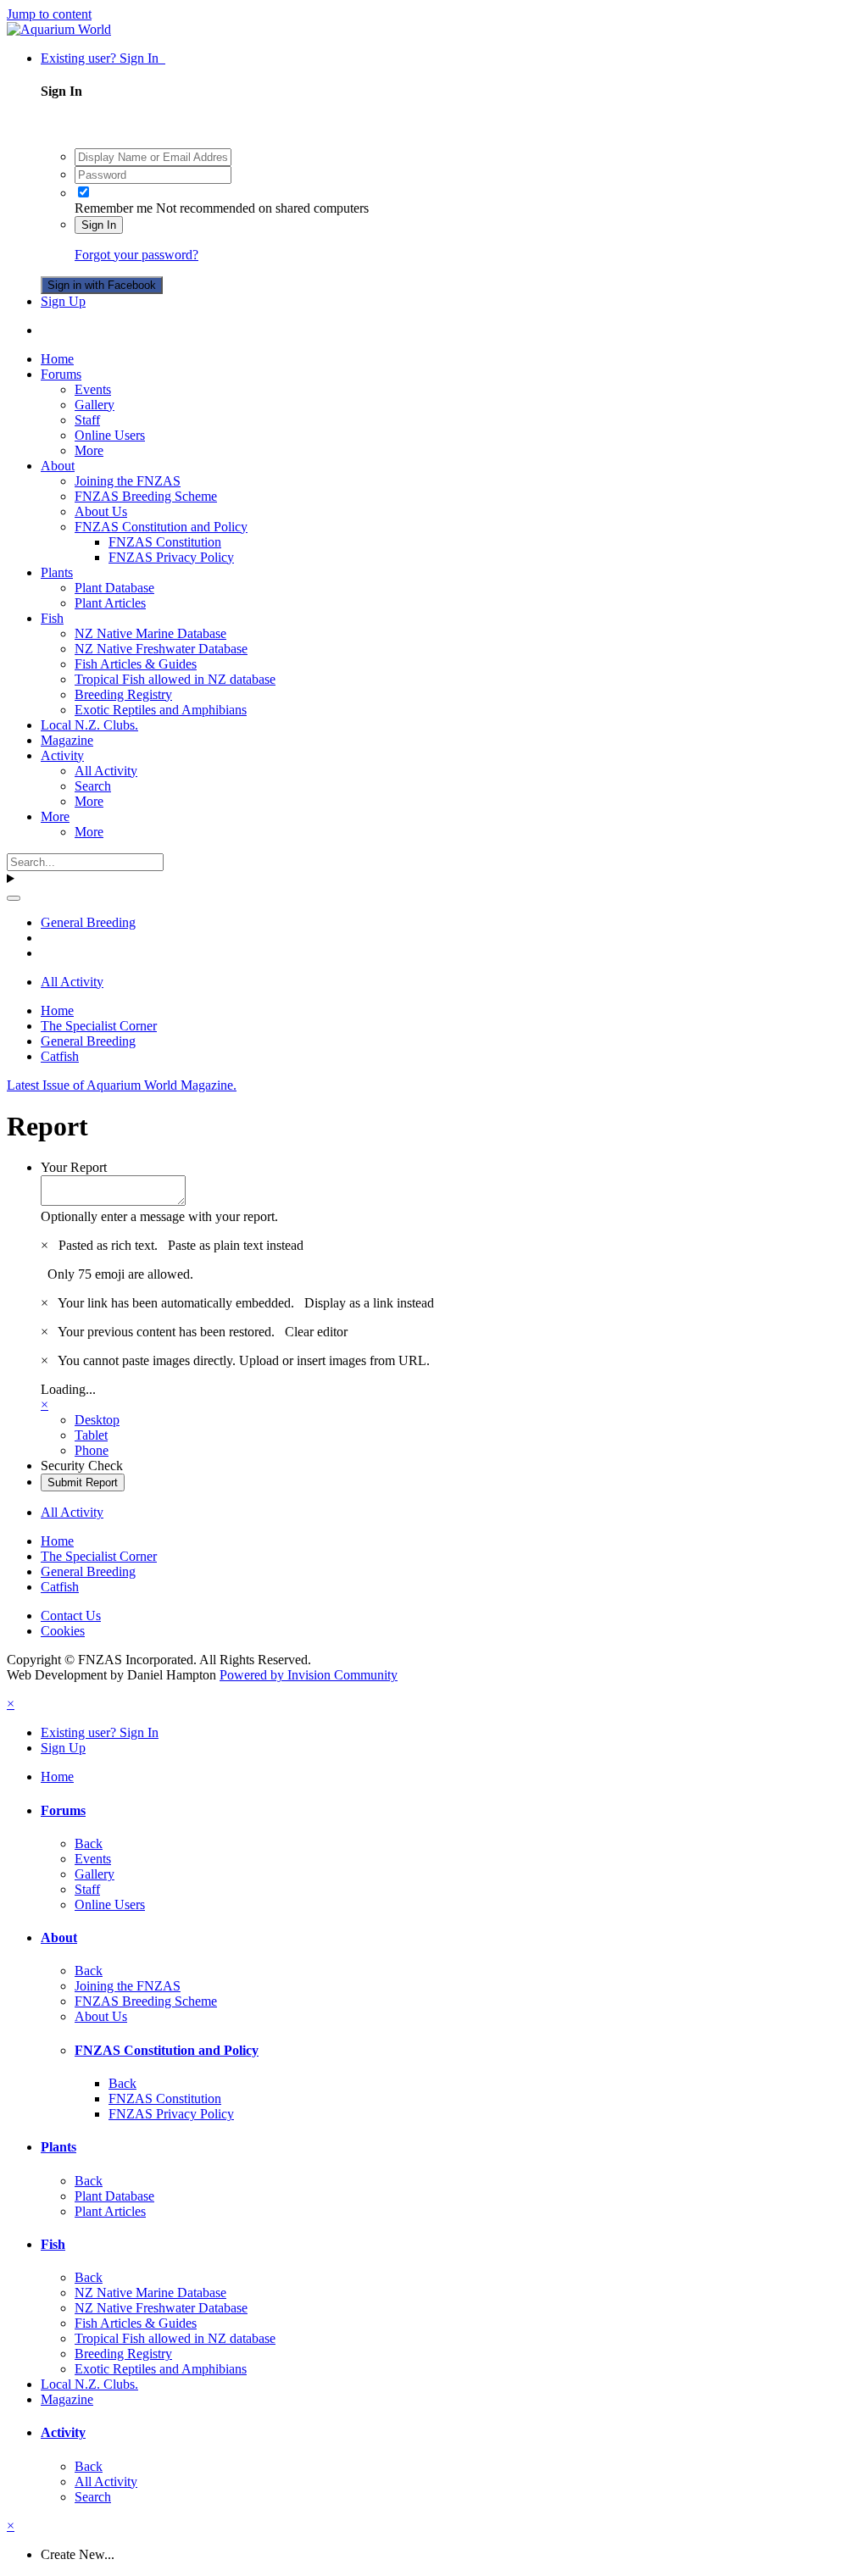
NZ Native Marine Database (150, 633)
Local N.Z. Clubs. (89, 725)
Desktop (97, 1420)
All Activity (106, 771)
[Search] (14, 898)
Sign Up (63, 301)
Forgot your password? (136, 255)
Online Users (110, 435)
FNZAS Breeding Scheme (146, 496)
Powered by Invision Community (309, 1675)
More (89, 450)
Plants (57, 572)
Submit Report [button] (83, 1482)
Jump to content (49, 14)
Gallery (95, 405)
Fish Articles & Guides (136, 664)
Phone (92, 1450)
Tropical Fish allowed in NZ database (175, 679)
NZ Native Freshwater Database (161, 649)
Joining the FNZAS (128, 481)
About (58, 466)
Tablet (91, 1435)
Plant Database (114, 588)
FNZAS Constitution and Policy (161, 527)
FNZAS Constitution (165, 542)
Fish (52, 618)
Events (93, 389)
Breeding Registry (123, 694)
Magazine (67, 740)
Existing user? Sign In (103, 58)
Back (89, 1843)
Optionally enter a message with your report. (159, 1216)
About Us (101, 511)
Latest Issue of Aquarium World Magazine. (122, 1085)
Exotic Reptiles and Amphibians (161, 710)
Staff (87, 420)
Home (57, 359)
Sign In (99, 225)
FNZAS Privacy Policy (171, 557)
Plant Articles (110, 603)
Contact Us (71, 1616)
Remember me (114, 208)
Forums (61, 374)
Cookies (63, 1631)
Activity (62, 755)
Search (93, 786)
